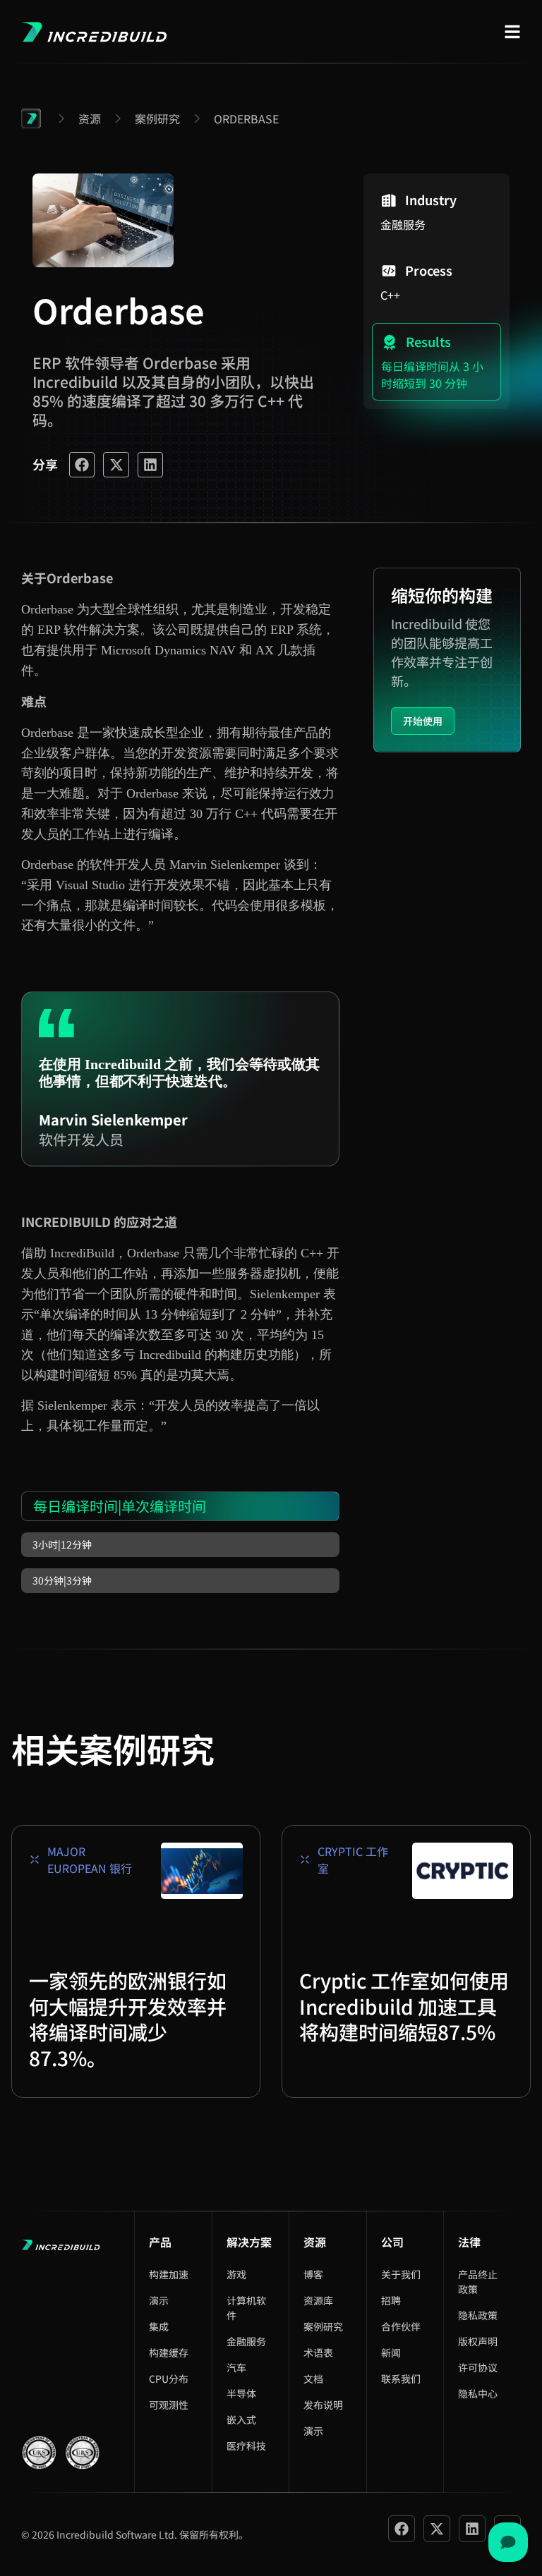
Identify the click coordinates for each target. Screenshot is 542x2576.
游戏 (236, 2274)
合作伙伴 (401, 2326)
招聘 (391, 2300)
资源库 (318, 2300)
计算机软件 (246, 2308)
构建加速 (169, 2274)
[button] (82, 465)
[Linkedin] (472, 2529)
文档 (313, 2379)
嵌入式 (241, 2419)
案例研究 (323, 2326)
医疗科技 (246, 2446)
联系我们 (401, 2379)
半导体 (241, 2393)
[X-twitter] (437, 2529)
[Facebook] (402, 2529)
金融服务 (246, 2341)
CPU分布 (169, 2379)
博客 (313, 2274)
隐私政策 (478, 2315)
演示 (159, 2300)
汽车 (236, 2367)
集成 (159, 2326)
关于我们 (401, 2274)
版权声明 (478, 2341)
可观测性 (169, 2405)
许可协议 (478, 2367)
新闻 (391, 2352)
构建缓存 (169, 2352)
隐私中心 (478, 2393)
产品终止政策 (478, 2282)
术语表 (318, 2352)
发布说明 (323, 2405)
